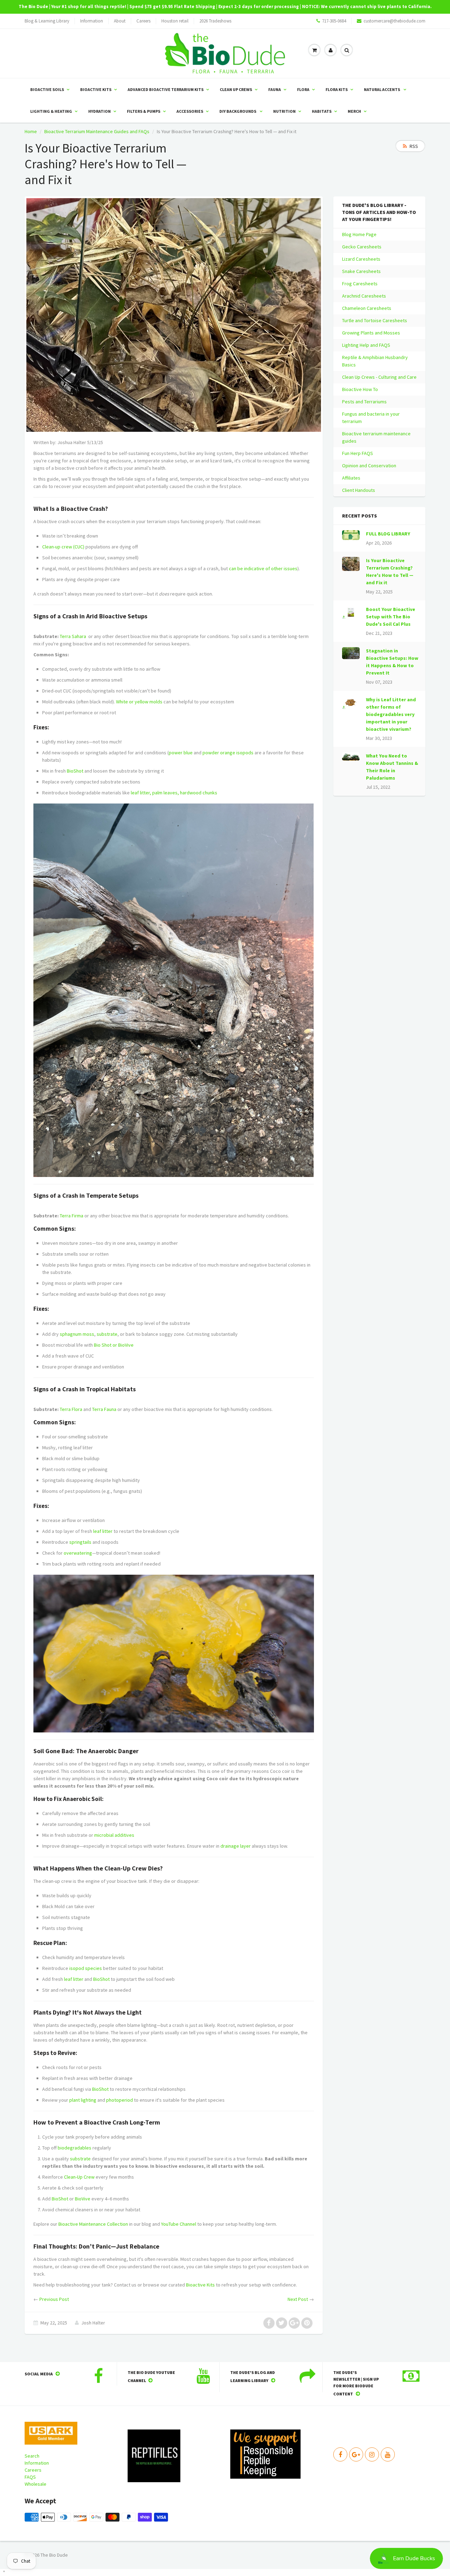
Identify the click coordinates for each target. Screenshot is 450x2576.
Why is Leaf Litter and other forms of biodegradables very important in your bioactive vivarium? (391, 714)
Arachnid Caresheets (364, 296)
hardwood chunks (199, 793)
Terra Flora (71, 1409)
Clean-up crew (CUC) (63, 547)
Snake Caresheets (361, 271)
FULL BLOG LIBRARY (388, 534)
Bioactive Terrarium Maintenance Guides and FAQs (97, 131)
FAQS (30, 2477)
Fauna (275, 89)
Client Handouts (359, 490)
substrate (107, 1334)
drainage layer (236, 1846)
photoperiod (120, 2100)
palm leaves (165, 793)
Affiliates (351, 478)
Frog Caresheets (360, 284)
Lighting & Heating (51, 111)
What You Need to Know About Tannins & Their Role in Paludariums (392, 767)
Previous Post (54, 2299)
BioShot (75, 771)
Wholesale (36, 2484)
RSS (414, 146)
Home (31, 131)
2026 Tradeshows (215, 21)
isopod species (86, 1968)
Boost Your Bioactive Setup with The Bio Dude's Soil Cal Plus (391, 617)
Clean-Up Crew (79, 2177)
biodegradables (75, 2148)
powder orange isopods (228, 753)
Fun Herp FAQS (358, 453)
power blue (181, 753)
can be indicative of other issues (263, 568)
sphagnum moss (77, 1334)
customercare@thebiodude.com (394, 21)
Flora (303, 89)
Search (32, 2456)
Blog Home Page (359, 234)
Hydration (99, 111)
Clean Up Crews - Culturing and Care (379, 377)
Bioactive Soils (47, 89)
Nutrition (284, 111)
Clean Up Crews (236, 89)
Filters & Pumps (144, 111)
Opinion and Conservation (369, 466)
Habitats (322, 111)
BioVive (126, 1345)
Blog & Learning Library (47, 21)
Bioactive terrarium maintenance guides (376, 437)
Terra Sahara (73, 636)
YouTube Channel (179, 2224)
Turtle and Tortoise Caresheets (375, 320)
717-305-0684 (334, 21)
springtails (80, 1542)
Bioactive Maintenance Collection (93, 2224)
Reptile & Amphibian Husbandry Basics (375, 361)
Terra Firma (72, 1216)
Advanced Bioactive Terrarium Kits (166, 89)
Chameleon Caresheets (367, 308)
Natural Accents (382, 89)
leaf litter (140, 793)
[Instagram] (372, 2454)
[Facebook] (340, 2454)
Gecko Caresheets (362, 247)
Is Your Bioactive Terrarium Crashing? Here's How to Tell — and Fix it (390, 571)
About (120, 21)
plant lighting (83, 2100)
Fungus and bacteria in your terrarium (371, 418)
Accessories (190, 111)
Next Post (298, 2299)
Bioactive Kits (96, 89)
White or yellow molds (139, 702)
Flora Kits (337, 89)
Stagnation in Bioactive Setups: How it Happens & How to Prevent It (392, 662)
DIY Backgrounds (238, 111)
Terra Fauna (104, 1409)
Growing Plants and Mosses (371, 333)
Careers (143, 21)
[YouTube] (388, 2454)
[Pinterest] (356, 2454)
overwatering (78, 1553)
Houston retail (175, 21)
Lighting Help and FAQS (366, 345)
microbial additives (114, 1835)
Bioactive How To (360, 389)
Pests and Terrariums (364, 402)
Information (92, 21)
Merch (354, 111)
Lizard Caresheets (361, 259)
